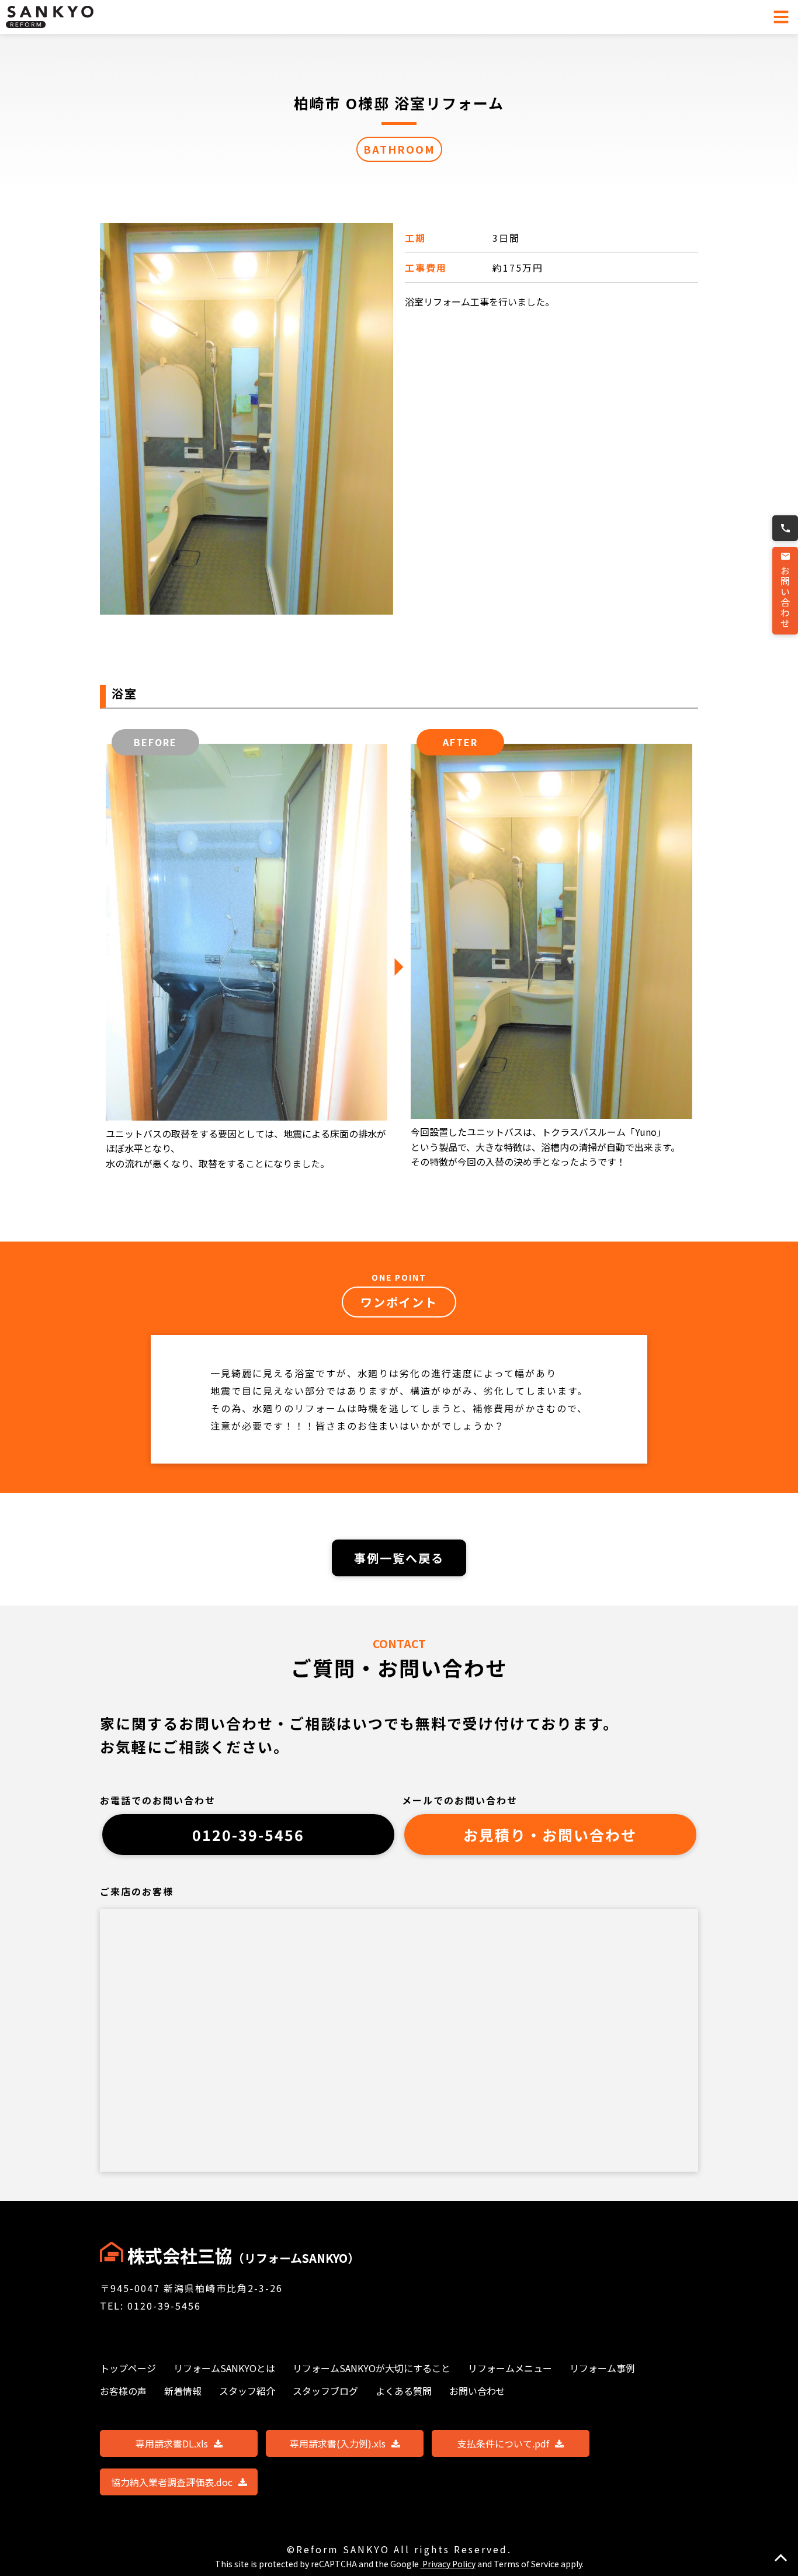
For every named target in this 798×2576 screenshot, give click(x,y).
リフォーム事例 (602, 2368)
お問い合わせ (785, 597)
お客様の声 (123, 2391)
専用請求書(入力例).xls (338, 2443)
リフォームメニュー (510, 2368)
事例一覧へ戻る (399, 1558)
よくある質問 (404, 2391)
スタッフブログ (325, 2391)
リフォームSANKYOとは (224, 2368)
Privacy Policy (448, 2564)
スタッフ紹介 (247, 2391)
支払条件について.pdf (503, 2443)
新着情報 (183, 2391)
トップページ (128, 2368)
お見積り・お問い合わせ (550, 1835)
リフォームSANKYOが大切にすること (372, 2368)
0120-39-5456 (248, 1835)
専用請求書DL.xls (172, 2443)
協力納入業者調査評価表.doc (172, 2482)
